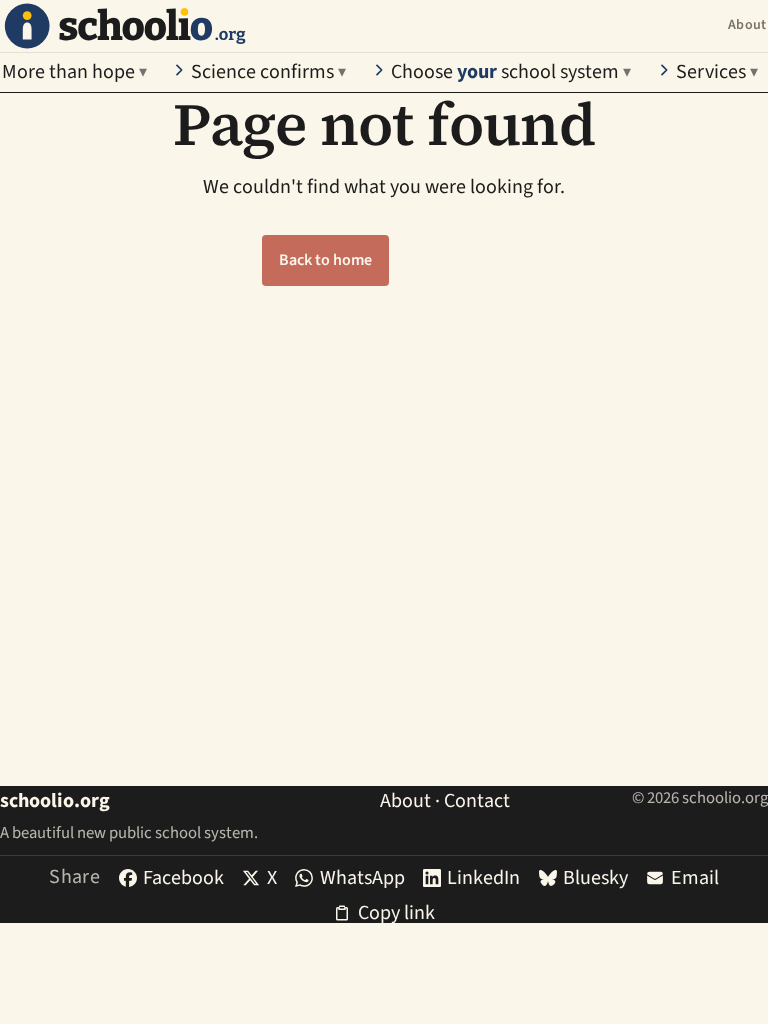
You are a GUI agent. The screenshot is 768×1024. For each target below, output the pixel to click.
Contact (477, 801)
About (747, 25)
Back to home (325, 260)
